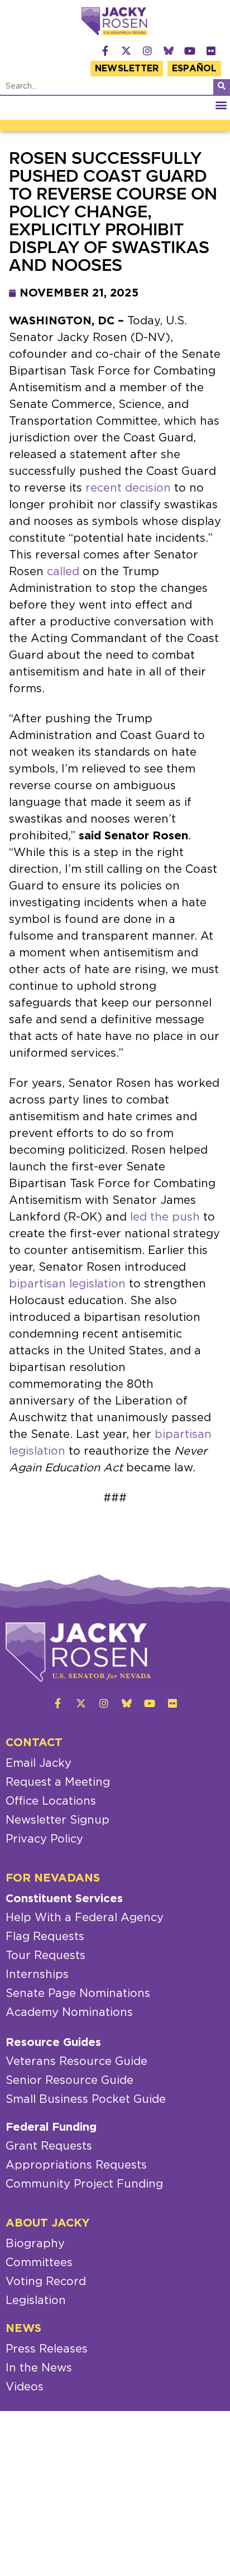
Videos (25, 2387)
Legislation (36, 2301)
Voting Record (46, 2282)
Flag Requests (45, 1937)
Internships (37, 1975)
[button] (221, 105)
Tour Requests (45, 1956)
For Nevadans (53, 1878)
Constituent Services (64, 1899)
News (23, 2329)
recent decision (128, 488)
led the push (165, 1217)
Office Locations (51, 1801)
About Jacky (48, 2223)
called (63, 572)
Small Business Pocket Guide (86, 2099)
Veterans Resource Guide (76, 2062)
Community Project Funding (84, 2184)
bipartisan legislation (67, 1284)
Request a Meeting (58, 1782)
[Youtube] (190, 51)
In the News (39, 2368)
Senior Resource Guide (70, 2081)
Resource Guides (53, 2043)
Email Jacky (39, 1763)
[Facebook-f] (105, 51)
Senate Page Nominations (78, 1994)
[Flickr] (211, 51)
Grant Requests (49, 2146)
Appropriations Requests (76, 2165)
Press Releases (47, 2349)
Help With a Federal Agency (85, 1918)
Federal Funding (51, 2127)
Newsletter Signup (57, 1820)
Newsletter (127, 69)
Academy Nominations (69, 2013)
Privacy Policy (44, 1839)
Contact (34, 1743)
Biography (35, 2244)
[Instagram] (147, 51)
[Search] (222, 87)
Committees (39, 2263)
